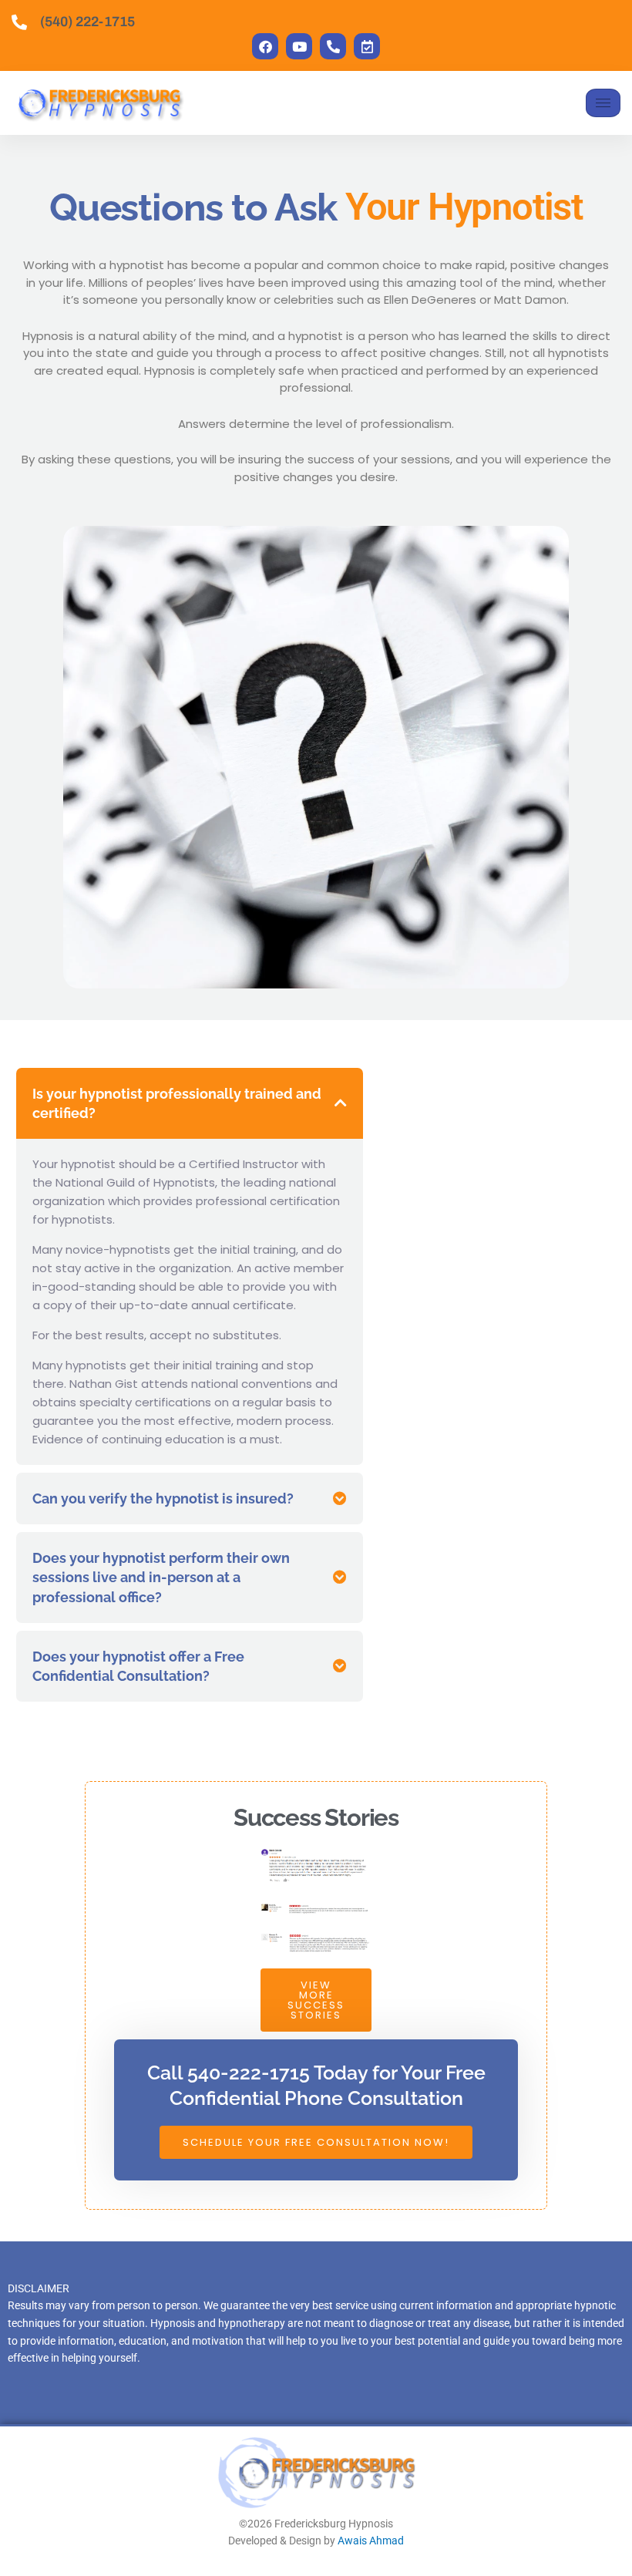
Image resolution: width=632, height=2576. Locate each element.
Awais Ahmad (371, 2541)
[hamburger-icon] (603, 103)
